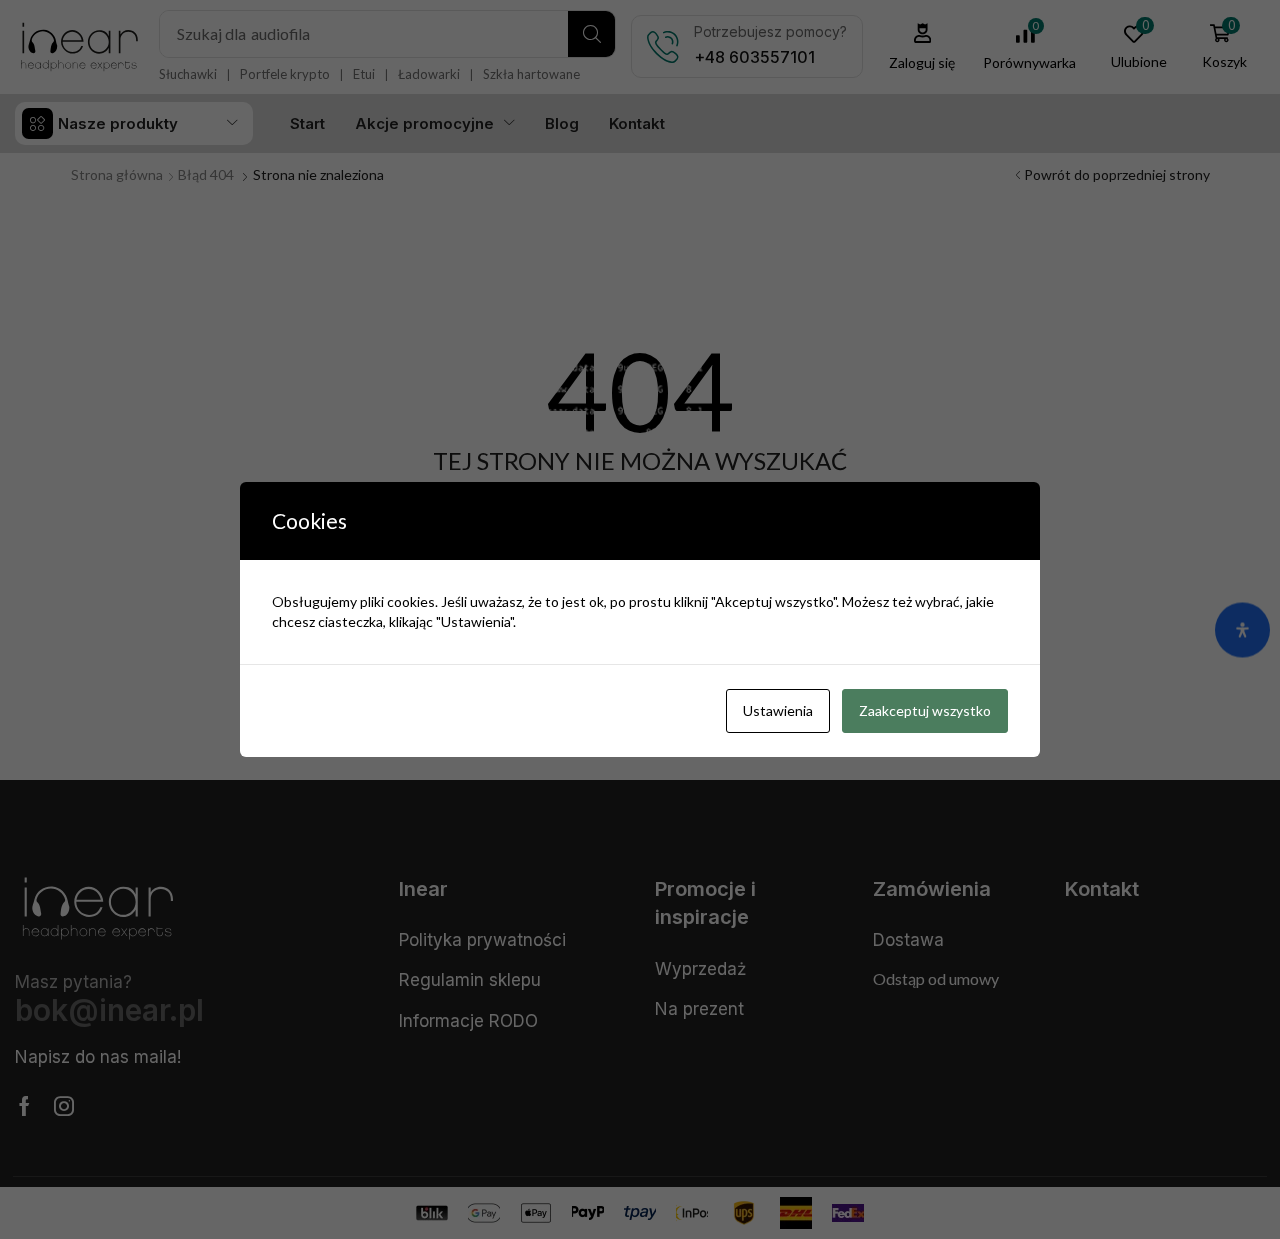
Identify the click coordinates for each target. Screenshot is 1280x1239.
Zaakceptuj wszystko (925, 710)
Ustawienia (778, 710)
